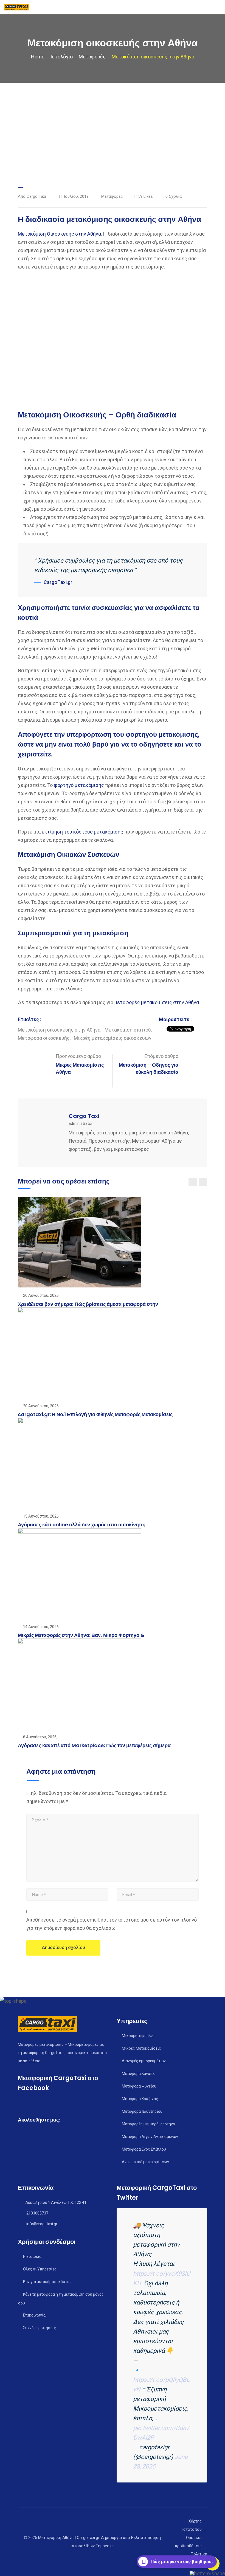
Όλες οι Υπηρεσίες (40, 2269)
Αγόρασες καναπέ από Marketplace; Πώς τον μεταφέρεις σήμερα (94, 1745)
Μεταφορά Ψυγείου (139, 2086)
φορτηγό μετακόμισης (79, 785)
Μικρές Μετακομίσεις (141, 2048)
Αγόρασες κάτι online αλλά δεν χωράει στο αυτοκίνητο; (81, 1525)
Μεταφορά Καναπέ (138, 2074)
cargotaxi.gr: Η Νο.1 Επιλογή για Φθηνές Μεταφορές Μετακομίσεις (95, 1414)
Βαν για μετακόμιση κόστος (47, 2282)
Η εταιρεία (32, 2256)
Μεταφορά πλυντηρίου (142, 2111)
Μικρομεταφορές (137, 2036)
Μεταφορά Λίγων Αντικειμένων (150, 2137)
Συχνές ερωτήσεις (40, 2328)
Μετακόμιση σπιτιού (128, 1030)
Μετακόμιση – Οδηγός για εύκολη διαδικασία (149, 1068)
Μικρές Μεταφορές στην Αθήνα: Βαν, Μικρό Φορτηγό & (81, 1635)
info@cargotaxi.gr (42, 2224)
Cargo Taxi (84, 1116)
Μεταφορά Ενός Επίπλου (144, 2149)
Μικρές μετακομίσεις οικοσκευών (113, 1038)
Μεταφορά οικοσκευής (44, 1038)
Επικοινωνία (34, 2315)
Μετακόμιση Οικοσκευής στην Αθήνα (59, 234)
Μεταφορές (112, 196)
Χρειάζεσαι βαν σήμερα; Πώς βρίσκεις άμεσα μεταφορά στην (88, 1304)
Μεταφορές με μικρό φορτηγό (148, 2124)
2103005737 (37, 2213)
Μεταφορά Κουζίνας (140, 2099)
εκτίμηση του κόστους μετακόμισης (82, 832)
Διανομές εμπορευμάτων (144, 2061)
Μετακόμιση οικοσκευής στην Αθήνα (59, 1030)
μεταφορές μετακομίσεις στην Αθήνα (157, 1002)
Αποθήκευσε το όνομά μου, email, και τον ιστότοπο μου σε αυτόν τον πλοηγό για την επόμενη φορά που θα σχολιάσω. (112, 1924)
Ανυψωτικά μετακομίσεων (145, 2162)
